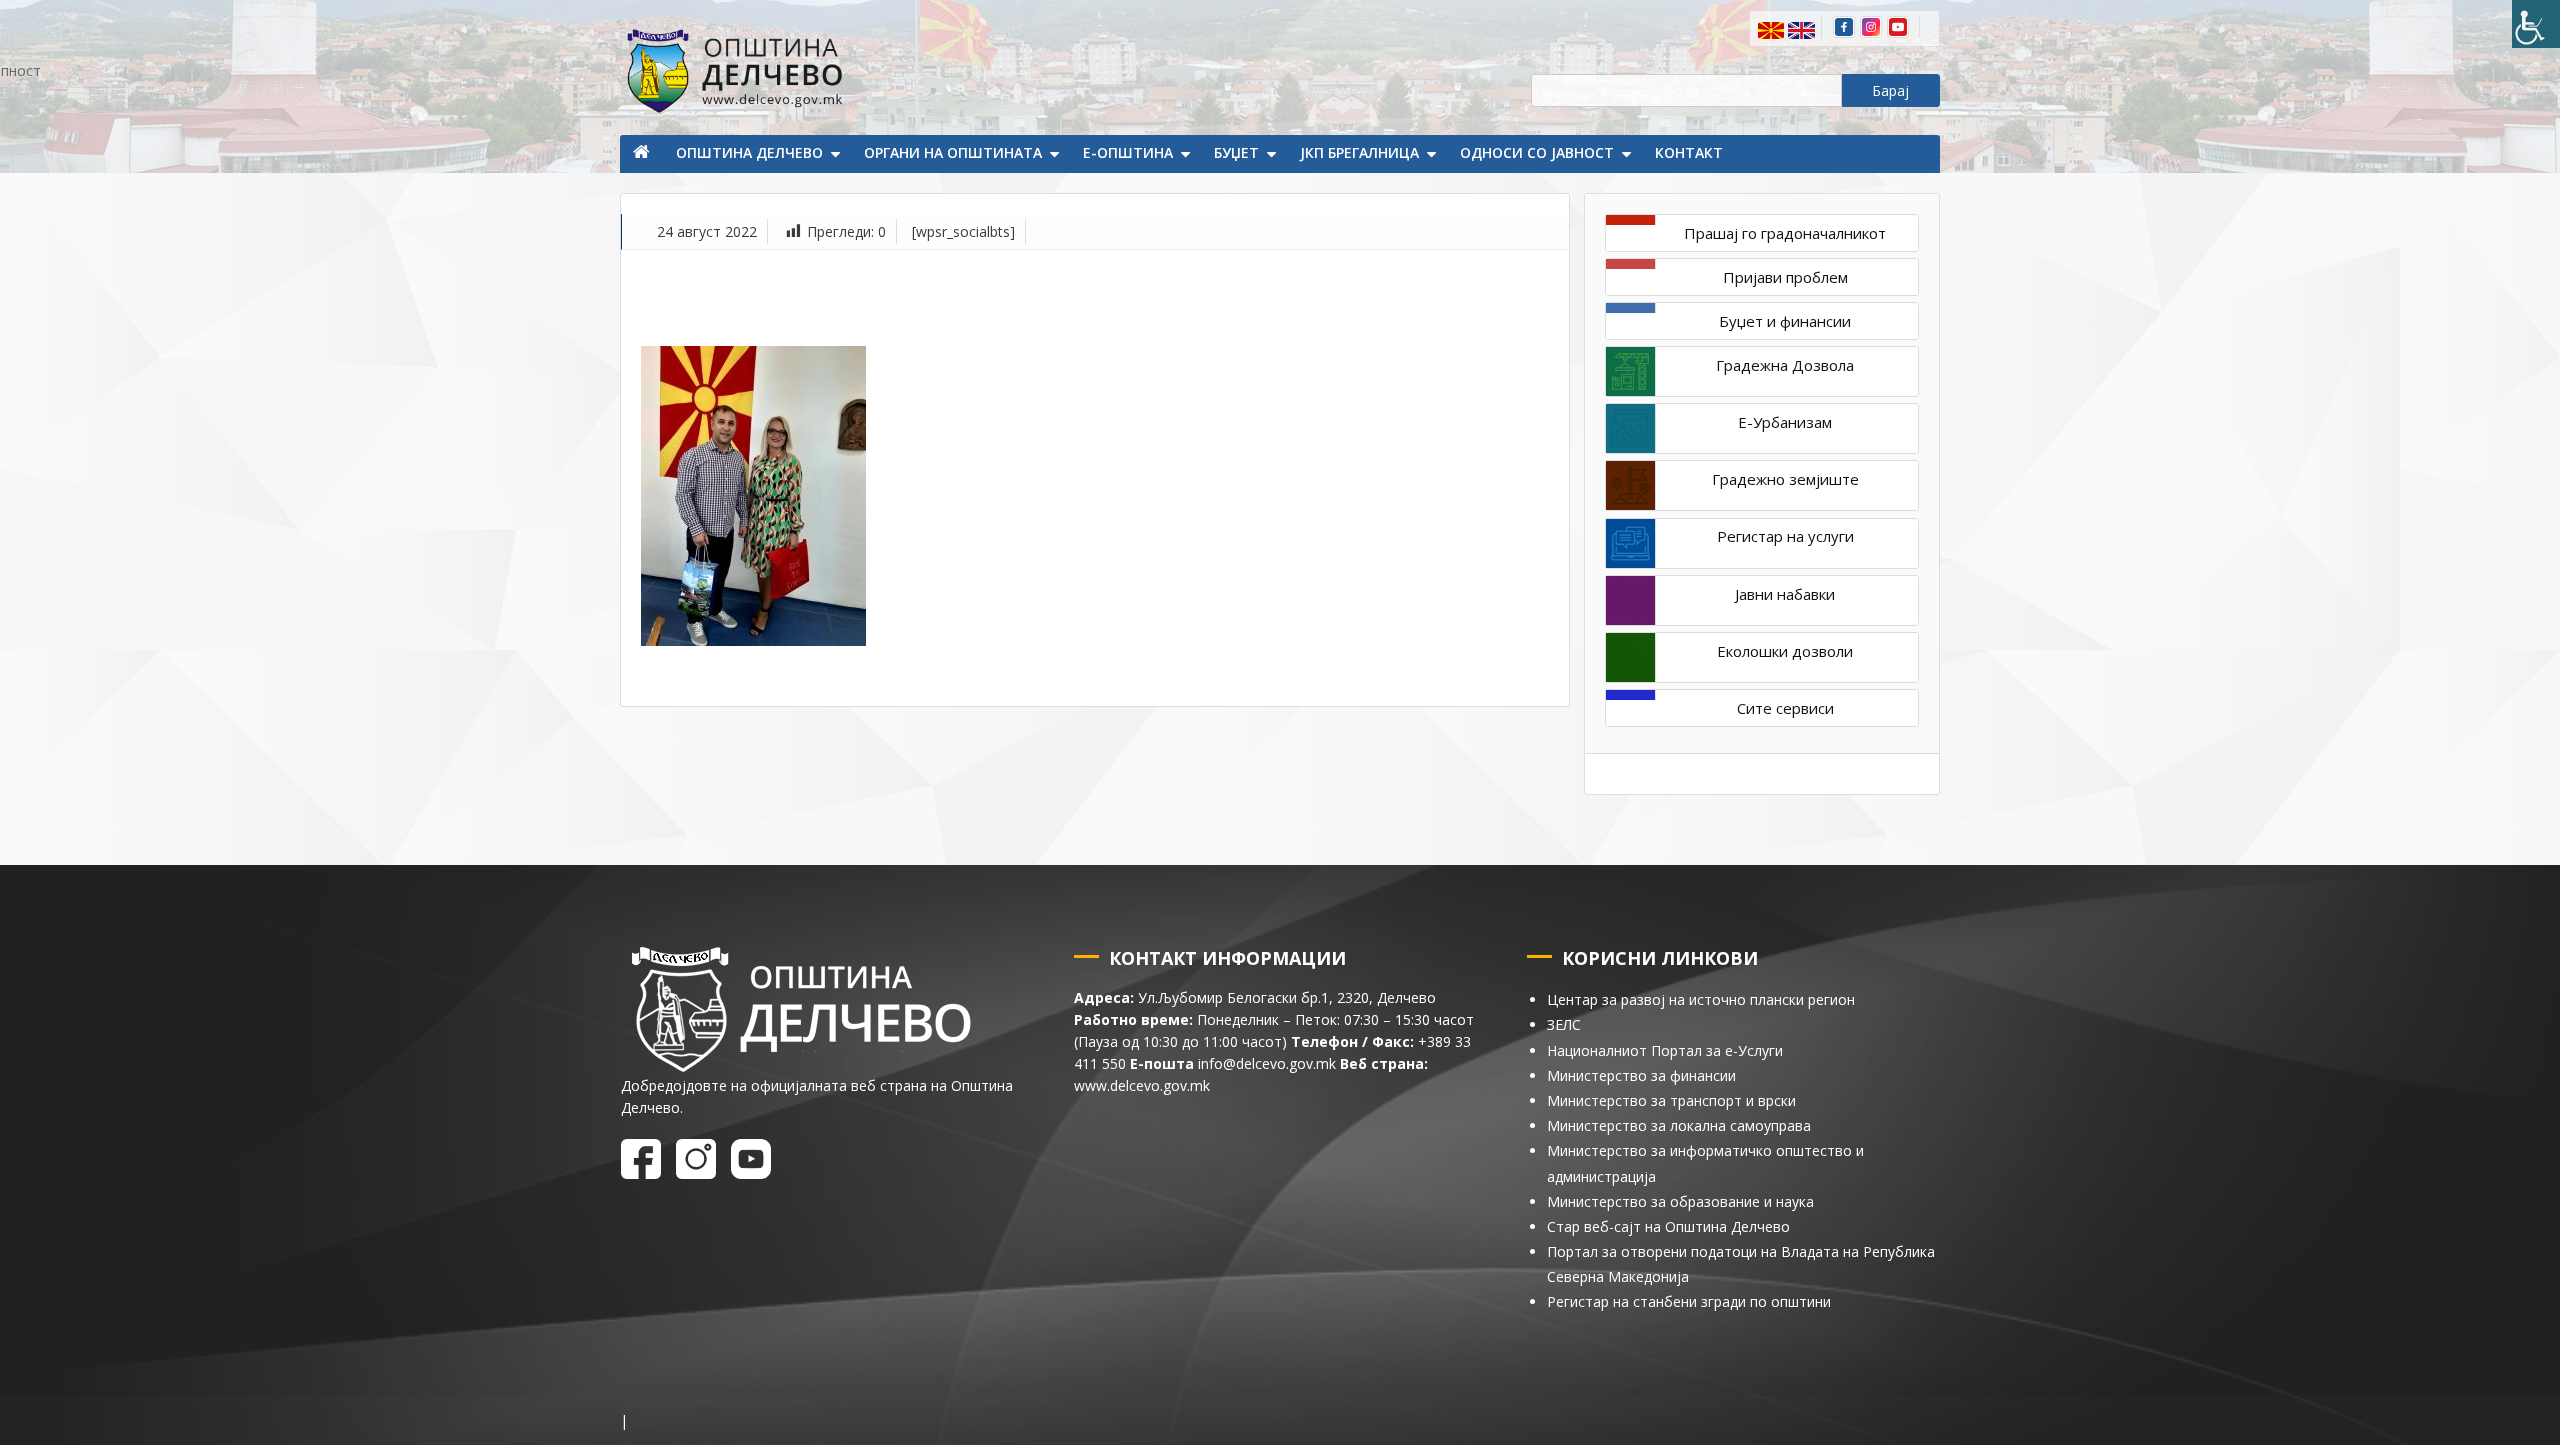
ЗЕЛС (1564, 1024)
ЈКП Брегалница (1359, 152)
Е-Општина (1128, 152)
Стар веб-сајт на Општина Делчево (1668, 1226)
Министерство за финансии (1641, 1075)
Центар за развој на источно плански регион (1701, 999)
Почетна (643, 154)
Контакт (1689, 152)
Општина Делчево (749, 152)
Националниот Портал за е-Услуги (1665, 1050)
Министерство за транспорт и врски (1671, 1100)
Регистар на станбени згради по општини (1689, 1301)
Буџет (1236, 152)
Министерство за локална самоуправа (1679, 1125)
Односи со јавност (1537, 152)
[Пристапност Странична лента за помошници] (2536, 24)
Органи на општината (953, 152)
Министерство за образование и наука (1680, 1201)
